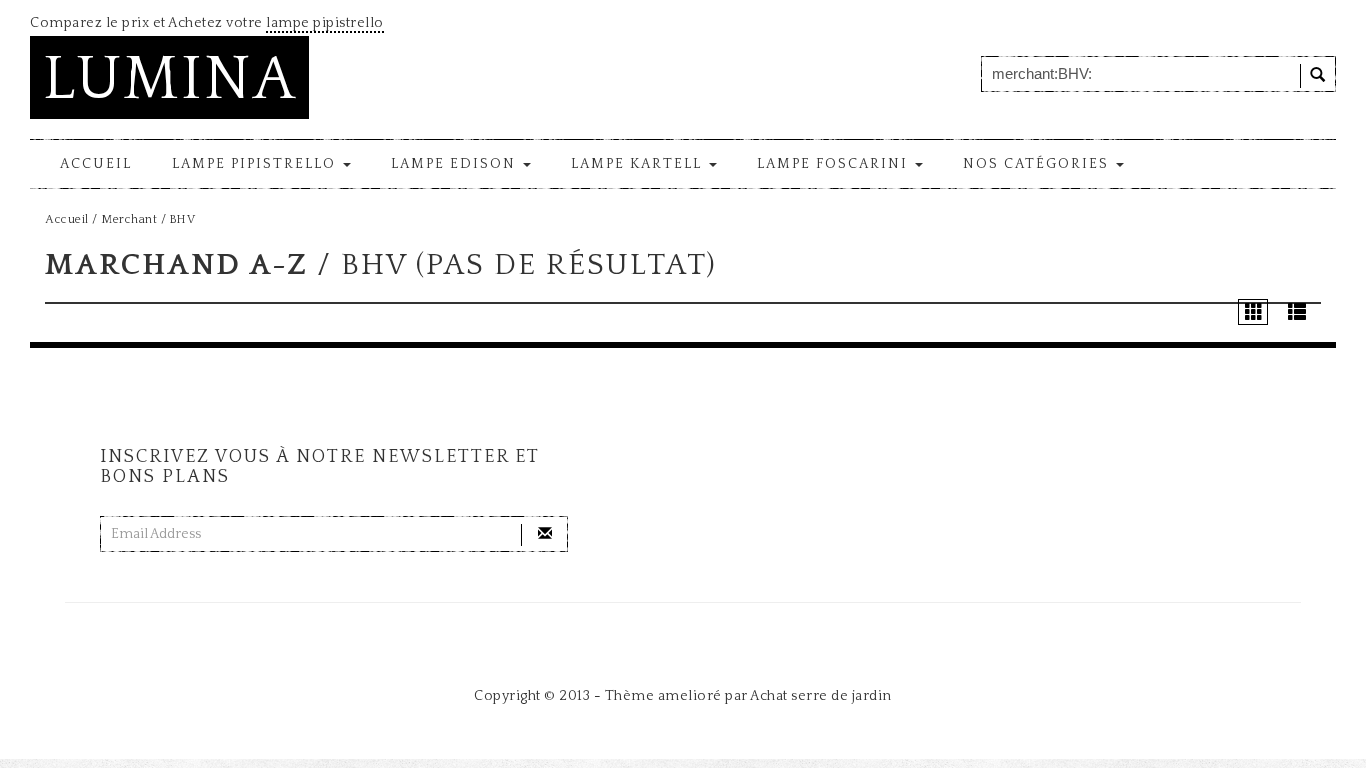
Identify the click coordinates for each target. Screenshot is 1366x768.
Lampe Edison (456, 164)
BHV (183, 219)
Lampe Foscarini (835, 164)
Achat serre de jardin (821, 696)
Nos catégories (1038, 164)
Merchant (129, 219)
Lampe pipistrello (256, 164)
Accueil (96, 164)
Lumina (170, 79)
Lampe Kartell (639, 164)
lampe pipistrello (325, 23)
